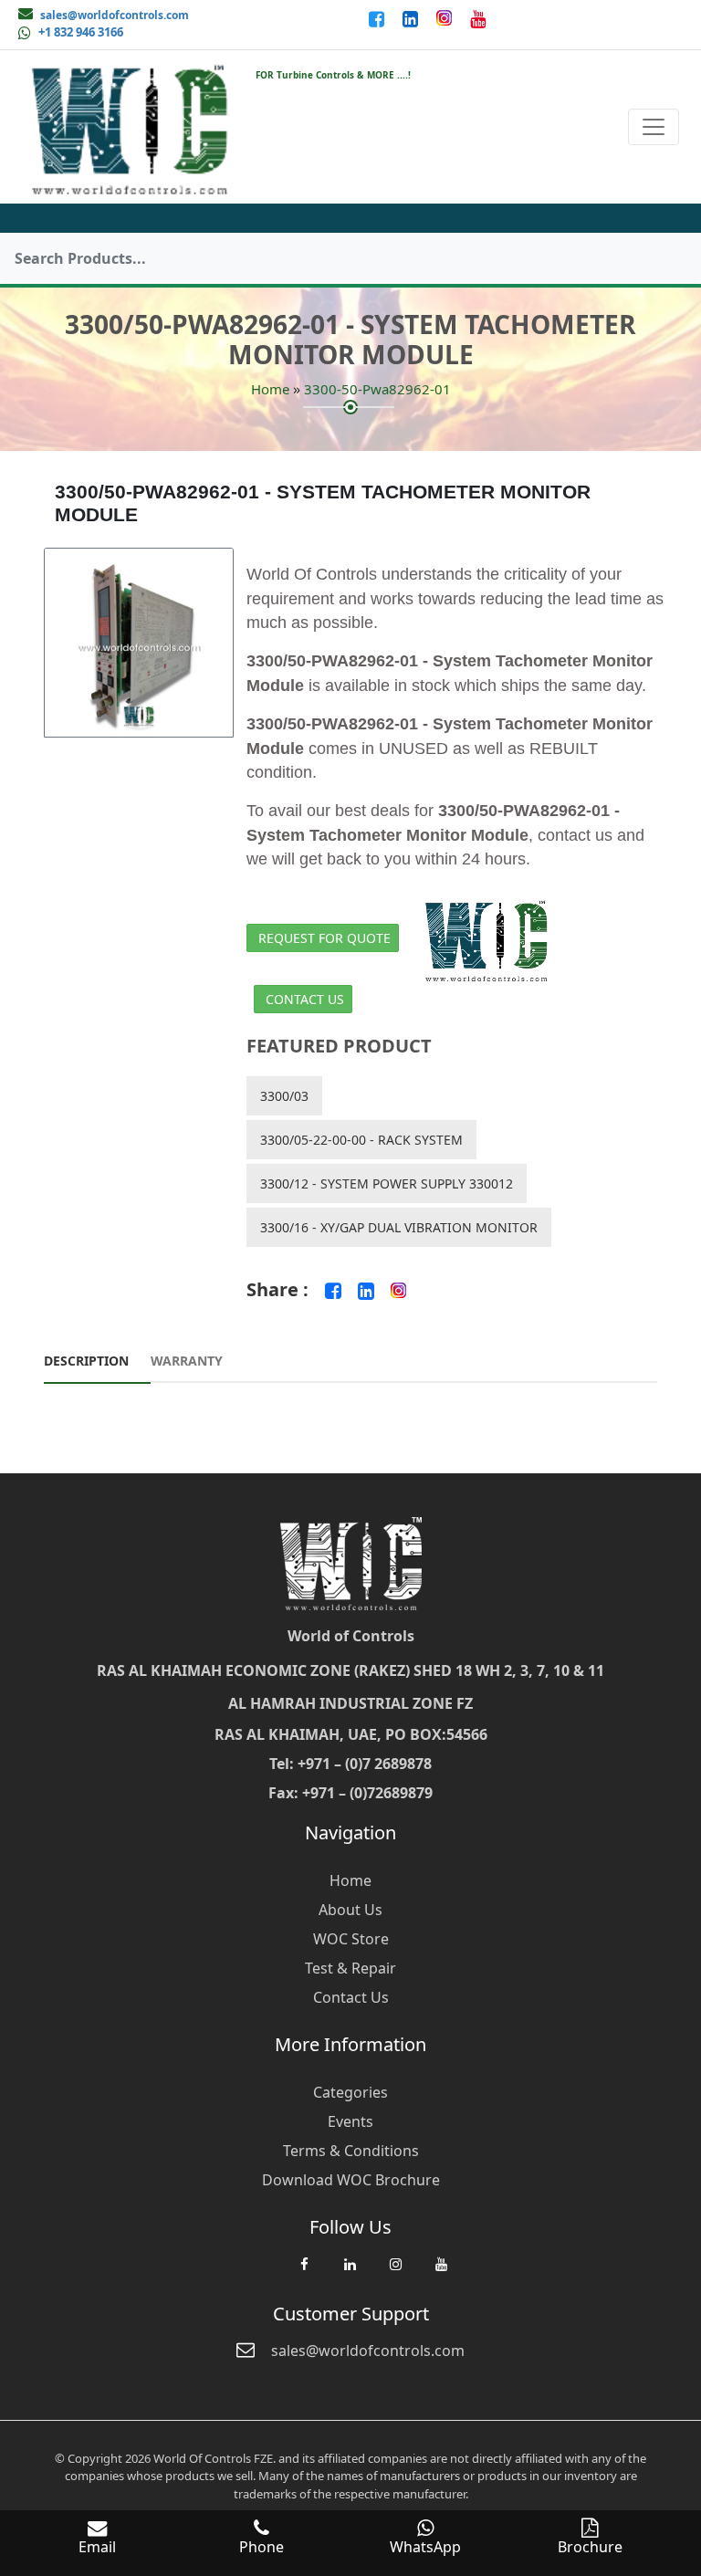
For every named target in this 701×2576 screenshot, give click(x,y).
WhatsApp (425, 2547)
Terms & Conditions (351, 2151)
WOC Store (351, 1939)
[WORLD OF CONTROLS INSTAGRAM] (446, 18)
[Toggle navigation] (654, 127)
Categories (350, 2092)
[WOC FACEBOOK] (304, 2273)
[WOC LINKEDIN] (350, 2273)
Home (270, 389)
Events (350, 2121)
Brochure (590, 2547)
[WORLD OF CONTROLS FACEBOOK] (378, 18)
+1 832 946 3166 (81, 32)
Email (97, 2547)
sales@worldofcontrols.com (115, 15)
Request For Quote (324, 938)
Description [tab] (86, 1361)
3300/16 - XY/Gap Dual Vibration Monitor (399, 1227)
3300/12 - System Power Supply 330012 (387, 1183)
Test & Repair (350, 1968)
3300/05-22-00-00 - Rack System (361, 1140)
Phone (262, 2547)
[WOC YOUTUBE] (441, 2273)
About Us (350, 1910)
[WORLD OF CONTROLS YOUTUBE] (478, 18)
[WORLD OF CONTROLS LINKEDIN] (412, 18)
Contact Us (305, 999)
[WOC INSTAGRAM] (395, 2273)
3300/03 (284, 1096)
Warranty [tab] (187, 1361)
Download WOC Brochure (351, 2180)
